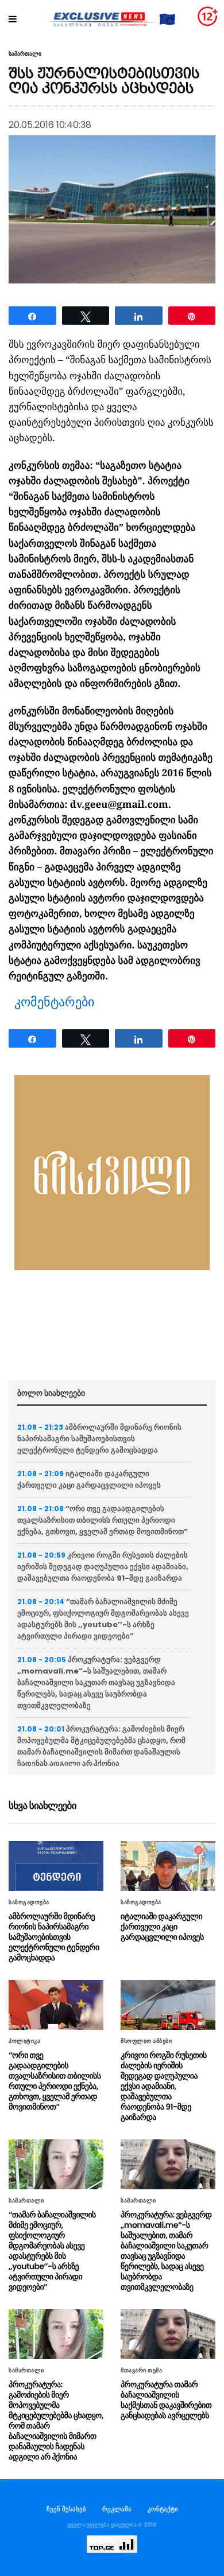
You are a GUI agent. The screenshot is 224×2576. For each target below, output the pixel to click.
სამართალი (25, 54)
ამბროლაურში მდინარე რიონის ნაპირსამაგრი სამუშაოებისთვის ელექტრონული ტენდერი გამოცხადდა (99, 1439)
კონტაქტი (163, 2509)
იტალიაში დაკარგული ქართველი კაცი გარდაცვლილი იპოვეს (89, 1479)
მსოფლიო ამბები (146, 2041)
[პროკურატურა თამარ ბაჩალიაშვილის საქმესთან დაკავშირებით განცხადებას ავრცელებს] (168, 2334)
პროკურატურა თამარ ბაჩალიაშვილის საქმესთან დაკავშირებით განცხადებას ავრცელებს (166, 2400)
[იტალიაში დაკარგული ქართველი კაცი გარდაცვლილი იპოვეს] (168, 1866)
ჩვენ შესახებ (66, 2509)
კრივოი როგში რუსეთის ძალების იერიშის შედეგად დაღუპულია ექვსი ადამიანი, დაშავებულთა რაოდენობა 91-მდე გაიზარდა (103, 1567)
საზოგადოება (29, 1902)
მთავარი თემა (141, 2371)
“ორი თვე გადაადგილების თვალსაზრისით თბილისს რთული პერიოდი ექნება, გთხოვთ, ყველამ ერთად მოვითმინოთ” (103, 1520)
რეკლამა (117, 2509)
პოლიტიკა (24, 2041)
